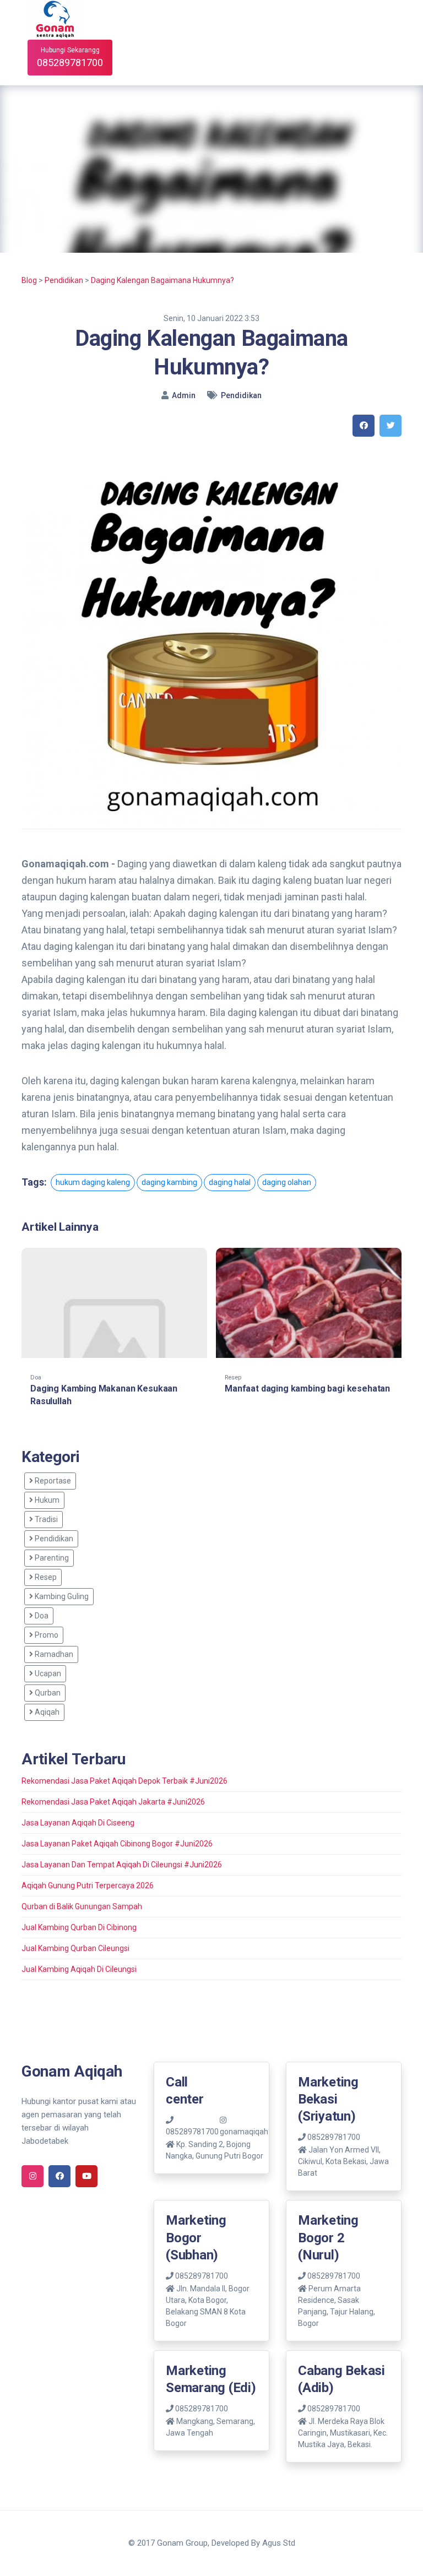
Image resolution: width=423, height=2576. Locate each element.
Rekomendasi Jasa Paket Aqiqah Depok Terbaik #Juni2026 (124, 1781)
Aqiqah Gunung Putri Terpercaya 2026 (88, 1885)
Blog (29, 280)
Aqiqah (46, 1712)
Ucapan (47, 1673)
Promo (46, 1635)
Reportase (52, 1481)
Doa (41, 1616)
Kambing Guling (61, 1596)
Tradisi (45, 1519)
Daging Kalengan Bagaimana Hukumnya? (162, 280)
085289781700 (333, 2137)
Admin (184, 395)
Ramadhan (53, 1654)
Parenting (51, 1558)
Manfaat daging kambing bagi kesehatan (307, 1388)
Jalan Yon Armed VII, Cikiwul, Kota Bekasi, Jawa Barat (343, 2161)
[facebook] (364, 426)
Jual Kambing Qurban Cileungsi (75, 1948)
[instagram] (32, 2176)
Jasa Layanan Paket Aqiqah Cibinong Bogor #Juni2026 (117, 1844)
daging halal (230, 1182)
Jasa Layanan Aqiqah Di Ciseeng (78, 1823)
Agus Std (279, 2543)
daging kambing (169, 1182)
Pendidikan (64, 280)
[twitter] (391, 426)
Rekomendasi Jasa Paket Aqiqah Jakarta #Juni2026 (113, 1802)
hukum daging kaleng (93, 1182)
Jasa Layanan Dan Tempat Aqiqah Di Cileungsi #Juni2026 (122, 1865)
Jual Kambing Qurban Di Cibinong (79, 1927)
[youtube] (86, 2176)
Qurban (47, 1693)
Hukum (46, 1500)
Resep (45, 1577)
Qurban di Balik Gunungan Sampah (82, 1906)
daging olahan (287, 1182)
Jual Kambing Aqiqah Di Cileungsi (79, 1969)
